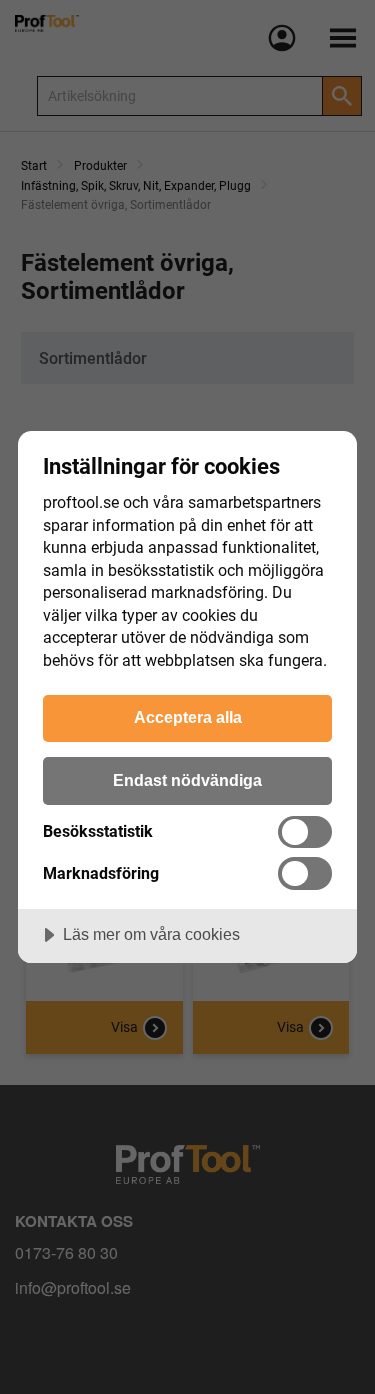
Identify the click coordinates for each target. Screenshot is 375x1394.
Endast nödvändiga (187, 780)
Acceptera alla (188, 717)
